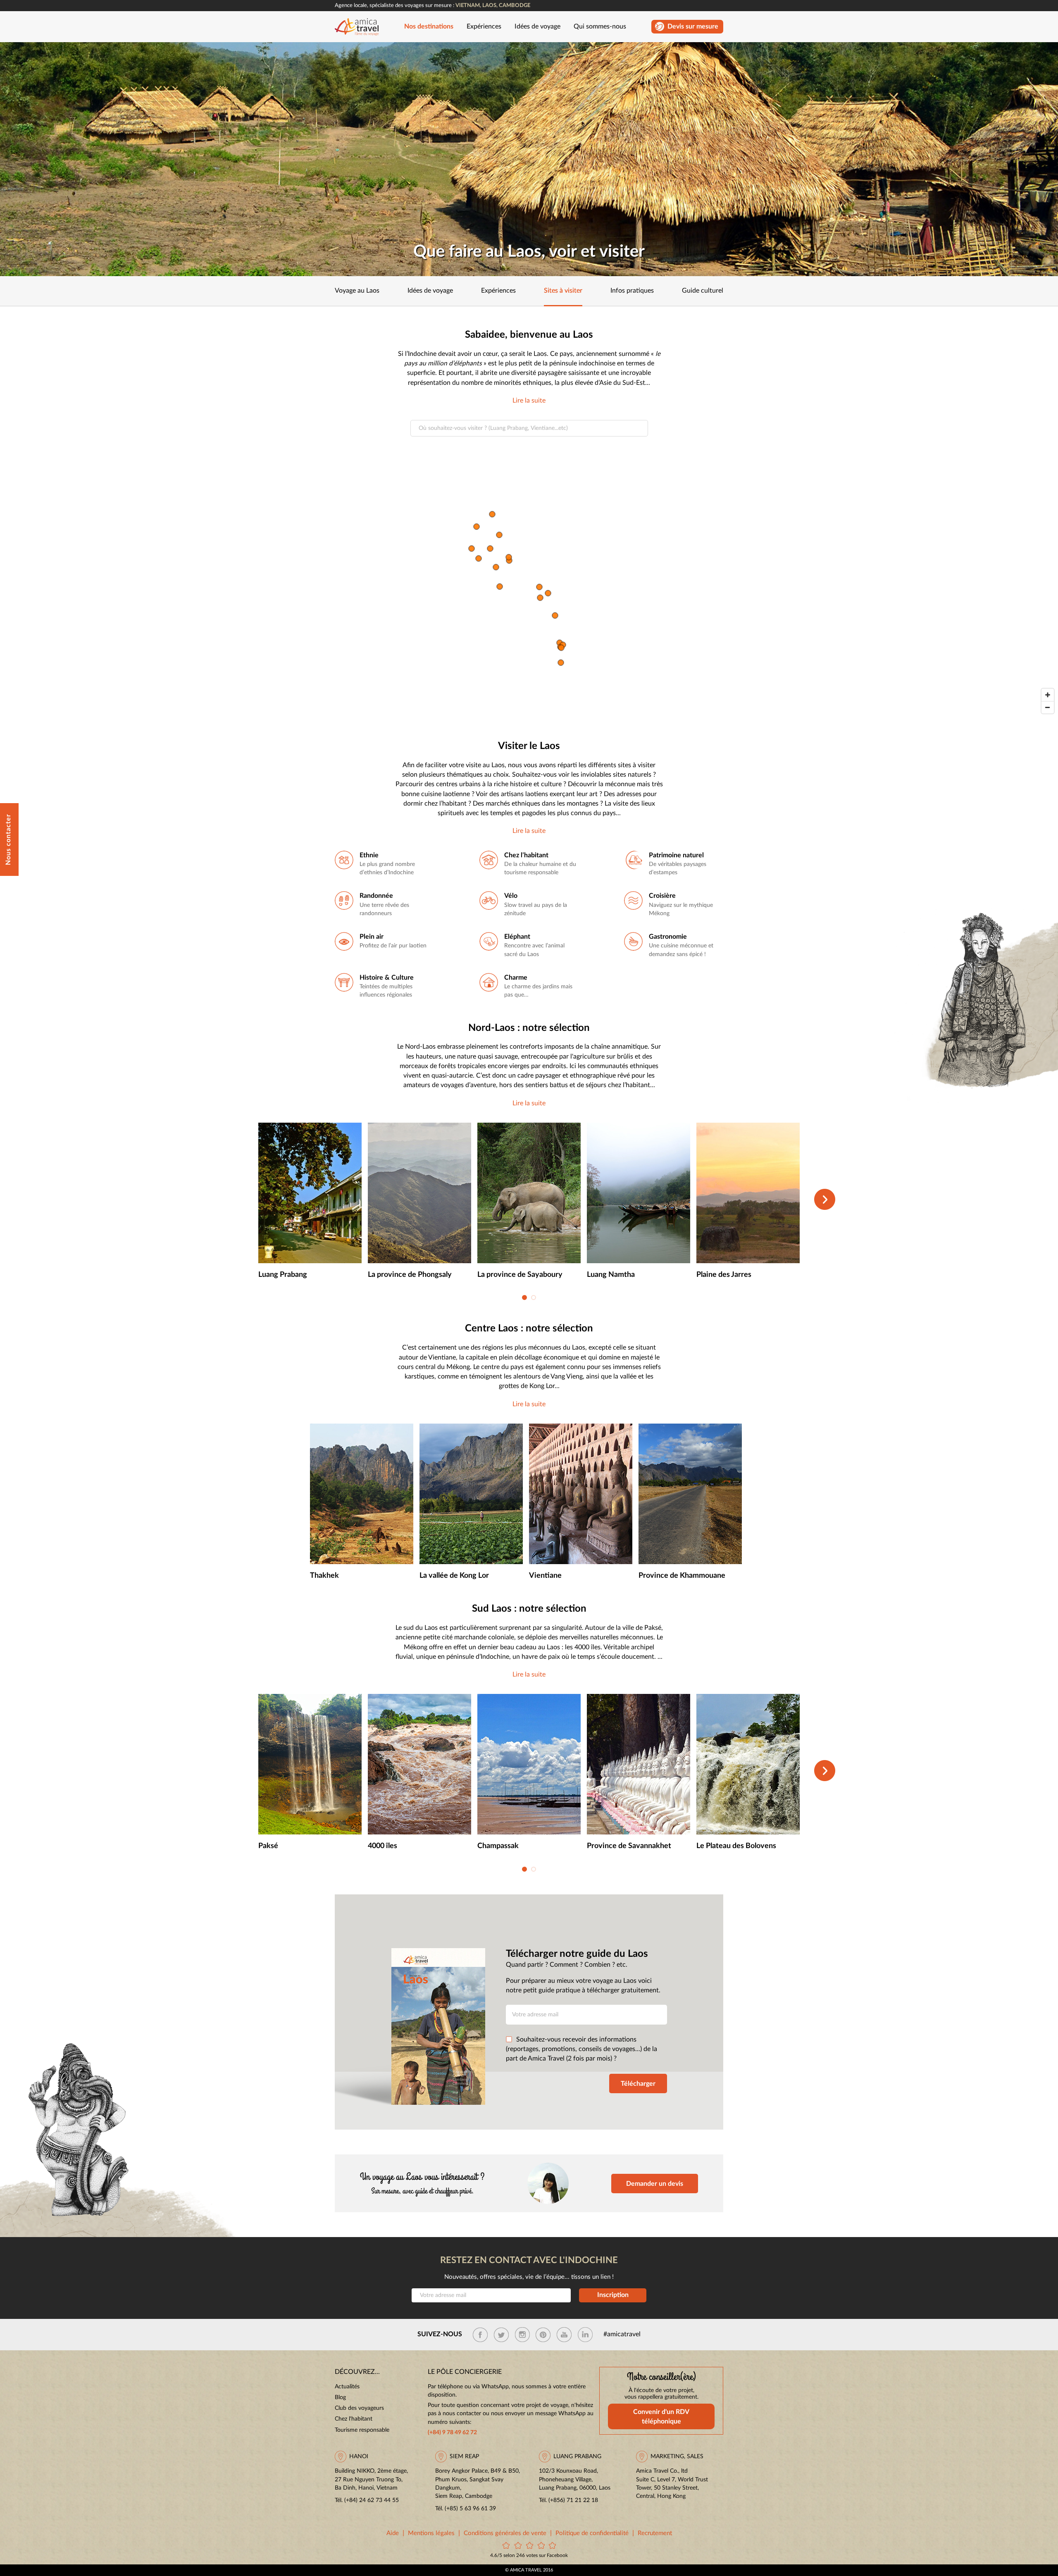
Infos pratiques (632, 291)
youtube (564, 2335)
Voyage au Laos (357, 291)
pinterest (543, 2335)
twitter (501, 2335)
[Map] (529, 585)
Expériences (484, 27)
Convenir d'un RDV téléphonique (661, 2417)
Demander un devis (655, 2184)
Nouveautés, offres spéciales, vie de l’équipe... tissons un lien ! (529, 2277)
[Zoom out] (1048, 707)
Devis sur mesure (693, 27)
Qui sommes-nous (600, 27)
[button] (524, 1298)
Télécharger (638, 2084)
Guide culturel (703, 291)
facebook (480, 2335)
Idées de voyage (537, 27)
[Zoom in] (1048, 695)
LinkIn (585, 2335)
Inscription (613, 2295)
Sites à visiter (563, 291)
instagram (522, 2335)
